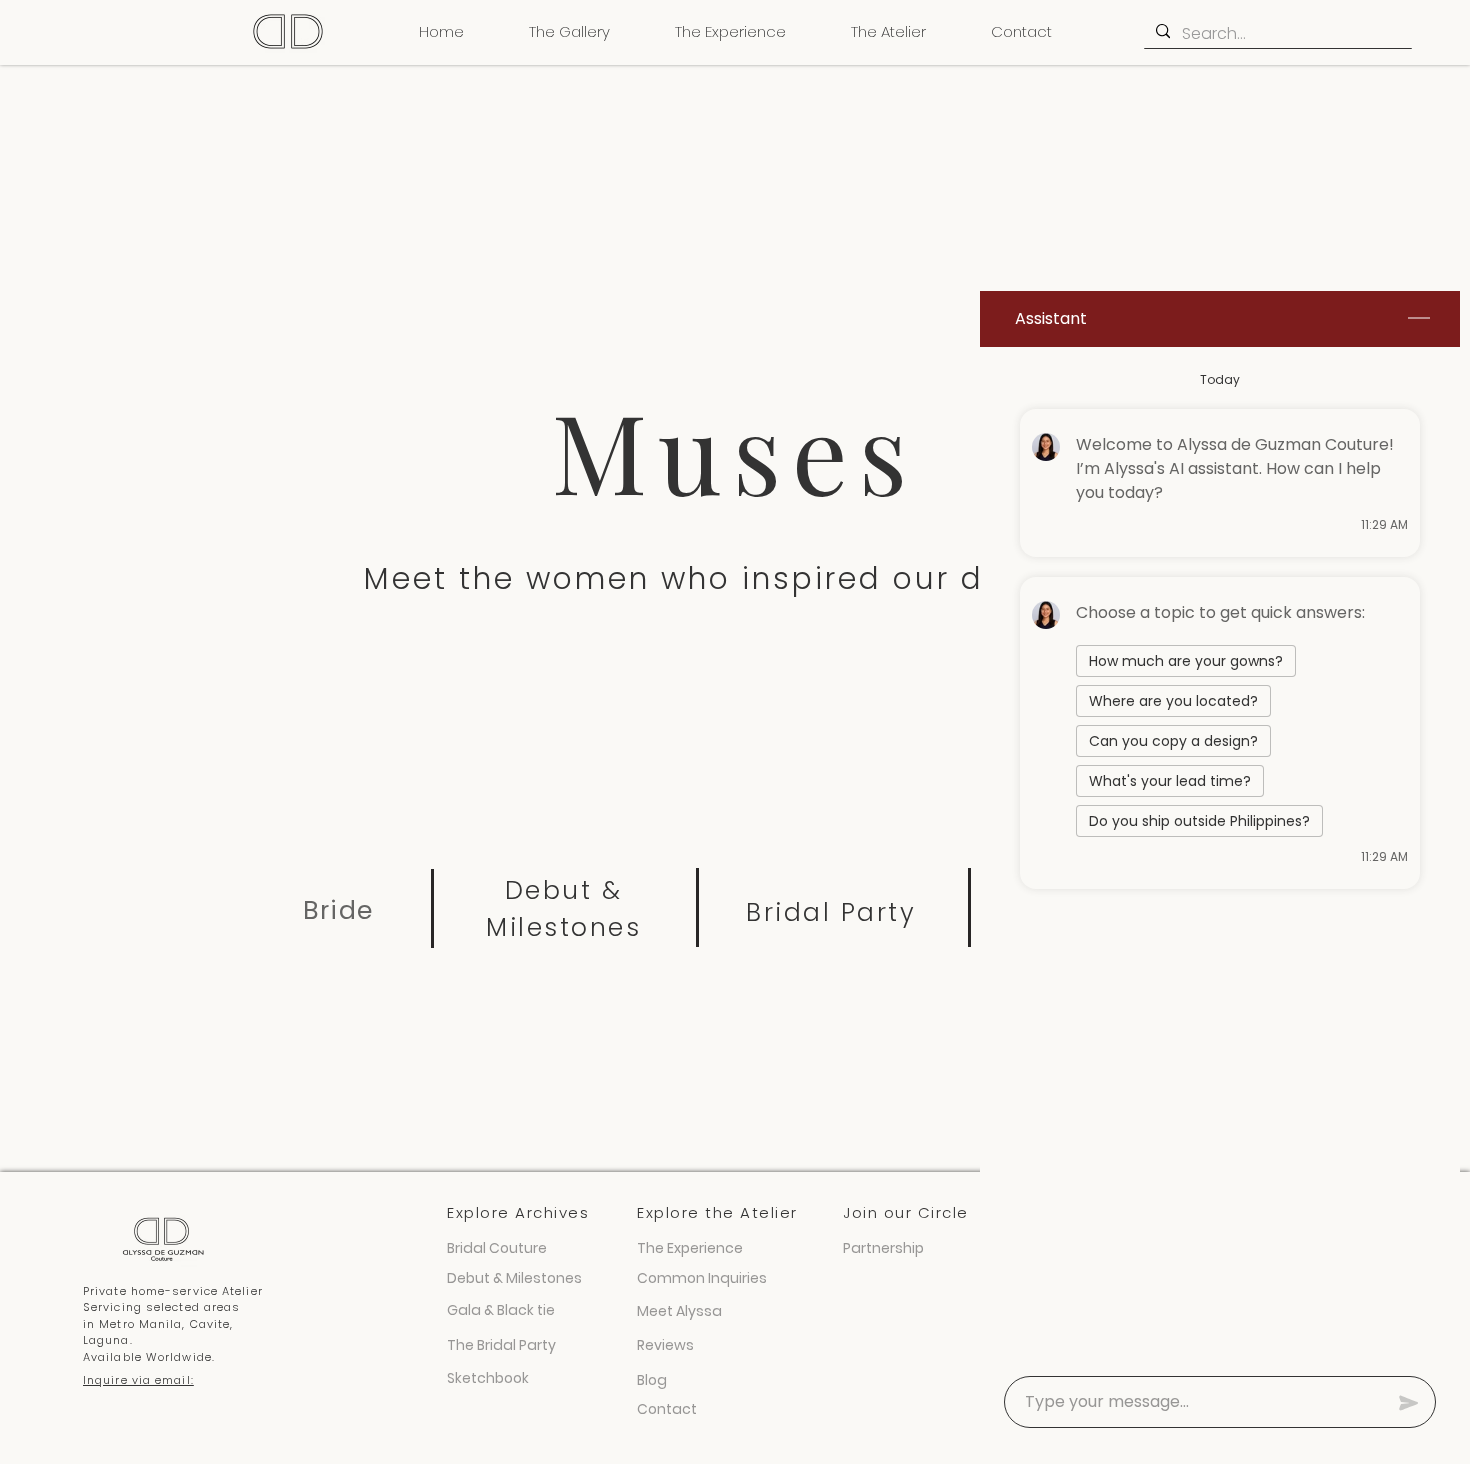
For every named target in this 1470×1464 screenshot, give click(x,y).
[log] (1220, 855)
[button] (569, 32)
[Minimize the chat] (1419, 319)
